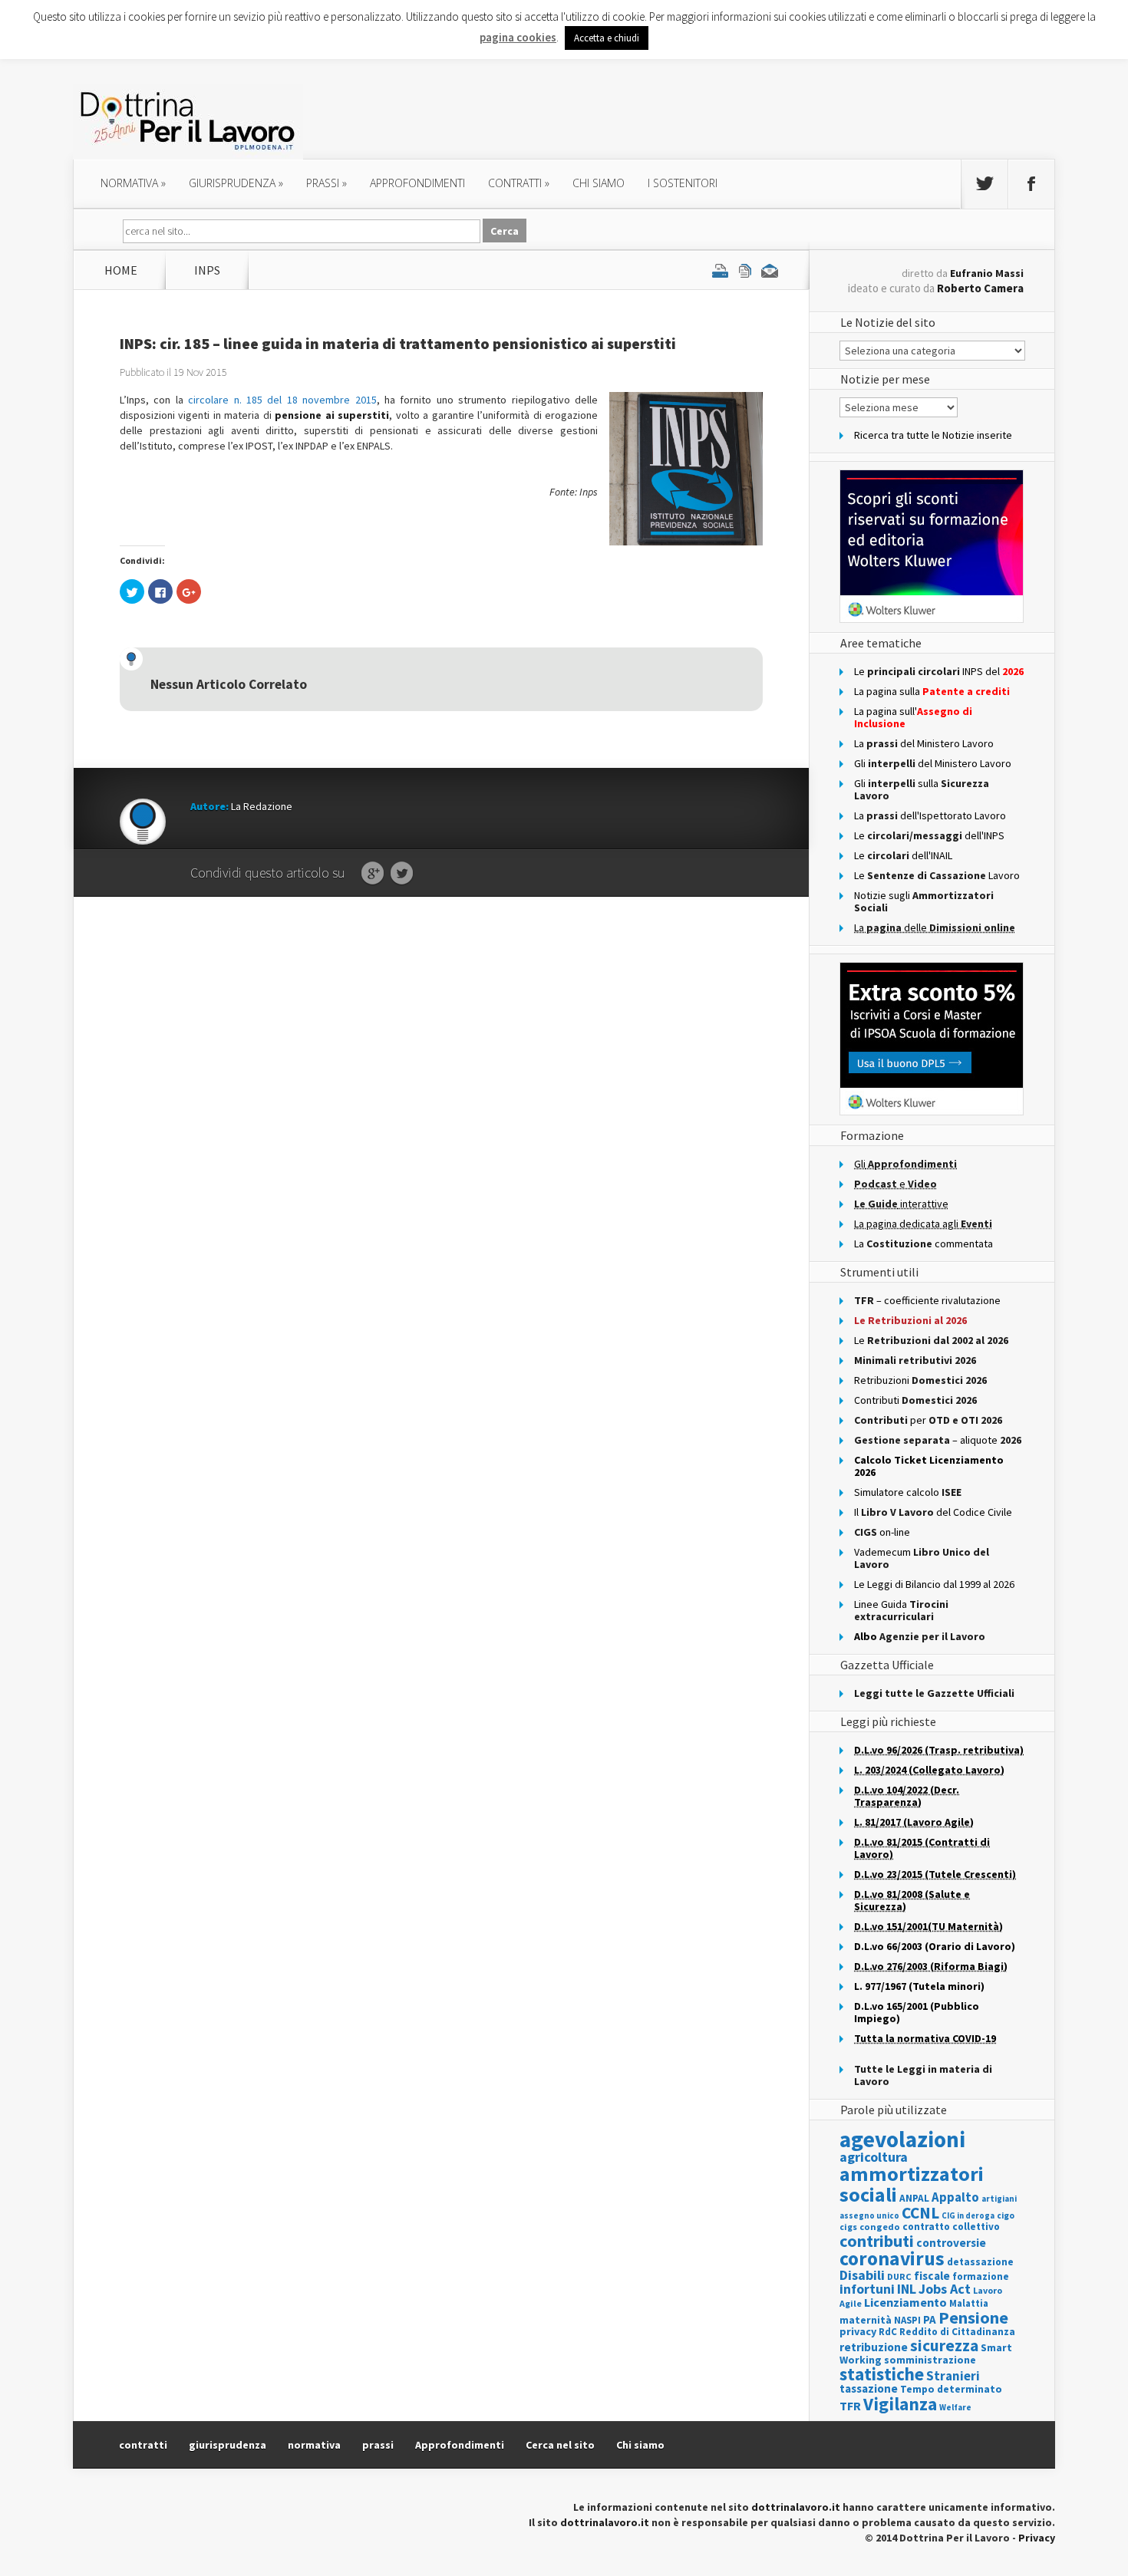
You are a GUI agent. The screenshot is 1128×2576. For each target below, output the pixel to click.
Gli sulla (922, 789)
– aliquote (938, 1440)
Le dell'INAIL (903, 855)
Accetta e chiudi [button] (607, 38)
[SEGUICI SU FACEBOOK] (1031, 184)
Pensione (973, 2317)
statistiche (882, 2374)
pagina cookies (518, 37)
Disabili (862, 2275)
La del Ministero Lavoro (924, 743)
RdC (888, 2332)
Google (373, 874)
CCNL (920, 2213)
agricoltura (874, 2157)
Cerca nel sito (560, 2445)
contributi (877, 2241)
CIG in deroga (968, 2216)
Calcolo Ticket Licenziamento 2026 (929, 1466)
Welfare (955, 2407)
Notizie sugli (924, 901)
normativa (133, 183)
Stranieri (953, 2376)
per (928, 1420)
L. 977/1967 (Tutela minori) (919, 1986)
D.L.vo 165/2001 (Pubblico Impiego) (917, 2012)
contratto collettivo (951, 2227)
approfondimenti (417, 183)
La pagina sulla (932, 691)
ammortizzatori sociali (912, 2184)
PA (930, 2319)
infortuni (867, 2289)
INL (907, 2289)
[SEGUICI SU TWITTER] (985, 184)
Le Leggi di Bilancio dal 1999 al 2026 (934, 1584)
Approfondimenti (460, 2445)
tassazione (869, 2388)
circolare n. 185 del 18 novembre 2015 (282, 400)
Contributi (915, 1400)
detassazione (980, 2262)
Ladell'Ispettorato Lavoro (930, 815)
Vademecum (922, 1558)
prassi (327, 183)
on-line (882, 1532)
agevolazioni (902, 2139)
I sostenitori (683, 183)
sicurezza (944, 2345)
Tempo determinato (951, 2389)
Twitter (402, 874)
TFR (850, 2406)
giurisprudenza (236, 183)
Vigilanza (900, 2404)
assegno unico (869, 2215)
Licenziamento (905, 2302)
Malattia (969, 2303)
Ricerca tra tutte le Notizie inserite (933, 435)
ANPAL (914, 2198)
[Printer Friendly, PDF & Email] (745, 270)
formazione (981, 2276)
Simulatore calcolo (908, 1492)
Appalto (955, 2197)
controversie (951, 2243)
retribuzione (874, 2347)
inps (207, 270)
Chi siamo (599, 183)
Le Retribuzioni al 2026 (910, 1320)
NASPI (907, 2320)
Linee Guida (901, 1610)
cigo (1006, 2215)
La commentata (924, 1244)
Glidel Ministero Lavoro (933, 763)
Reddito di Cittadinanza (957, 2332)
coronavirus (892, 2258)
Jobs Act (945, 2289)
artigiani (999, 2199)
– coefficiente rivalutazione (927, 1300)
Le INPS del (939, 671)
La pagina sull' (913, 717)
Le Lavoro (937, 875)
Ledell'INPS (929, 835)
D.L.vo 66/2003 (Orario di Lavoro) (935, 1946)
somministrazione (930, 2360)
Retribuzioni (920, 1380)
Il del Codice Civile (933, 1512)
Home (121, 270)
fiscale (932, 2276)
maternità (866, 2320)
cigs (848, 2227)
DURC (899, 2276)
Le (931, 1340)
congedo (880, 2227)
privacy (858, 2331)
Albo (920, 1636)
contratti (519, 183)
